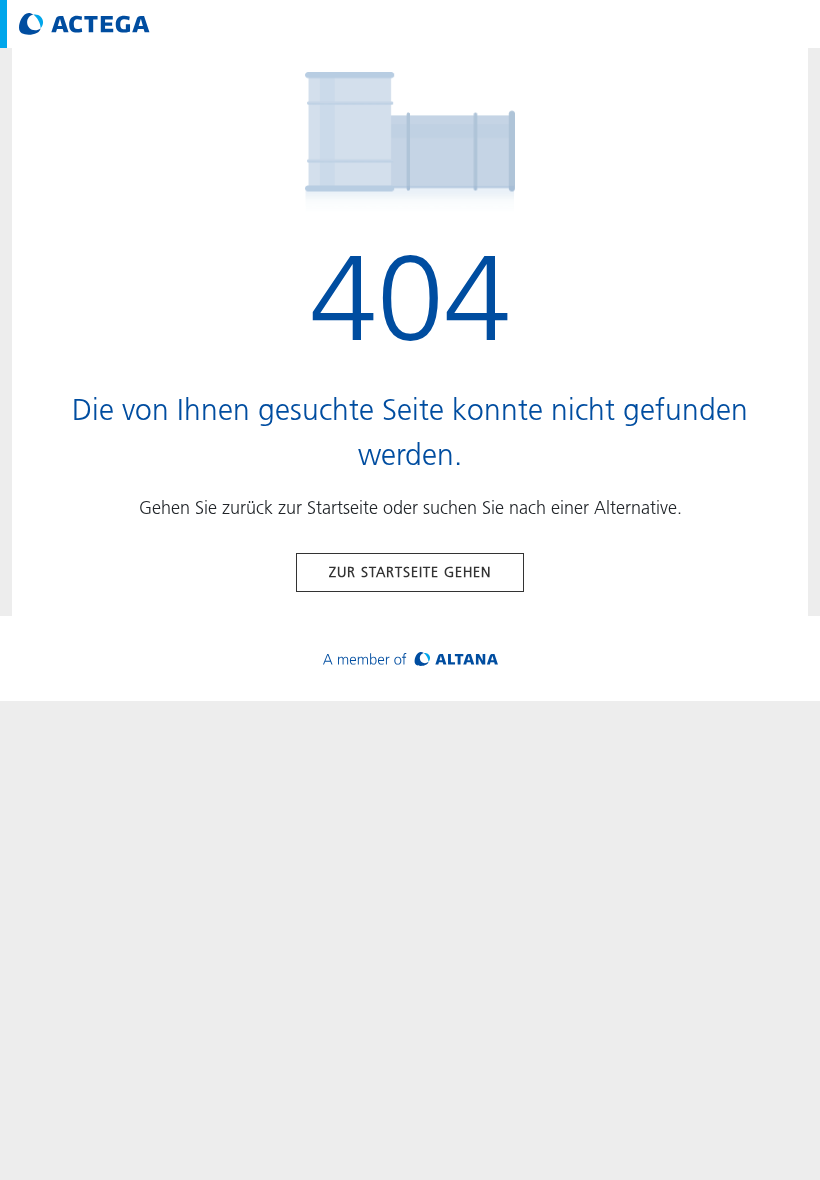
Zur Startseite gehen (410, 572)
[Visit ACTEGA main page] (84, 24)
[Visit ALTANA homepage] (410, 658)
